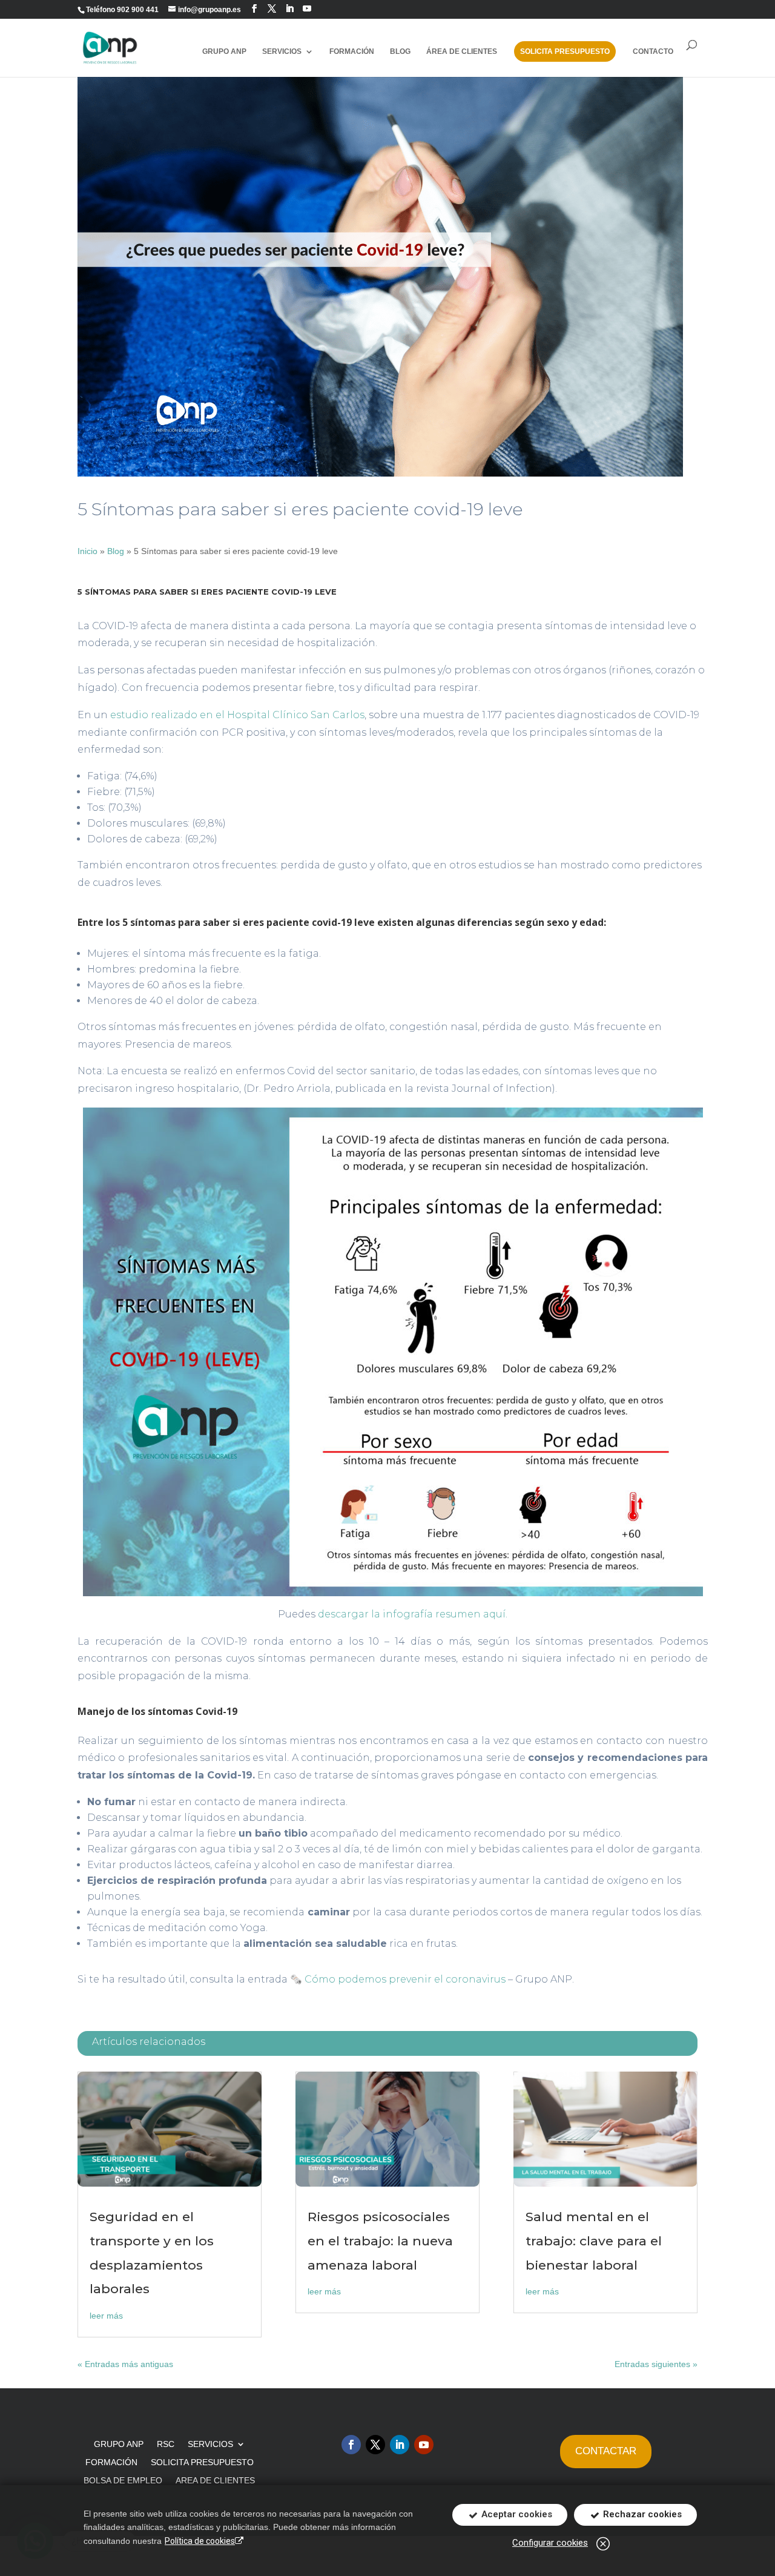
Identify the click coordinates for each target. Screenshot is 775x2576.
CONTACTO (653, 51)
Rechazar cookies (641, 2514)
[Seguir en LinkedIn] (289, 9)
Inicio (87, 551)
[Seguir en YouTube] (307, 9)
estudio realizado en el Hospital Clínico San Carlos (237, 715)
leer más (106, 2316)
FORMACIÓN (352, 51)
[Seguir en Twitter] (272, 9)
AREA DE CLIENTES (215, 2481)
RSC (166, 2444)
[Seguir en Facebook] (254, 9)
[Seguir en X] (375, 2445)
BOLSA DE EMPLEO (123, 2481)
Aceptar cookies (516, 2514)
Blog (116, 551)
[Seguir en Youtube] (424, 2445)
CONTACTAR (606, 2451)
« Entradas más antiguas (125, 2364)
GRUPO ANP (224, 51)
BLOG (400, 51)
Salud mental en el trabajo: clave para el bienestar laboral (594, 2241)
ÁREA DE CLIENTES (462, 51)
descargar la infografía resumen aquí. (413, 1614)
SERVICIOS (210, 2444)
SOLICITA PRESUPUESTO (565, 51)
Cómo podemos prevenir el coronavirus (405, 1979)
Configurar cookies (550, 2543)
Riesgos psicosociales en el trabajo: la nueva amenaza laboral (380, 2241)
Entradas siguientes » (656, 2364)
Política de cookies (200, 2541)
